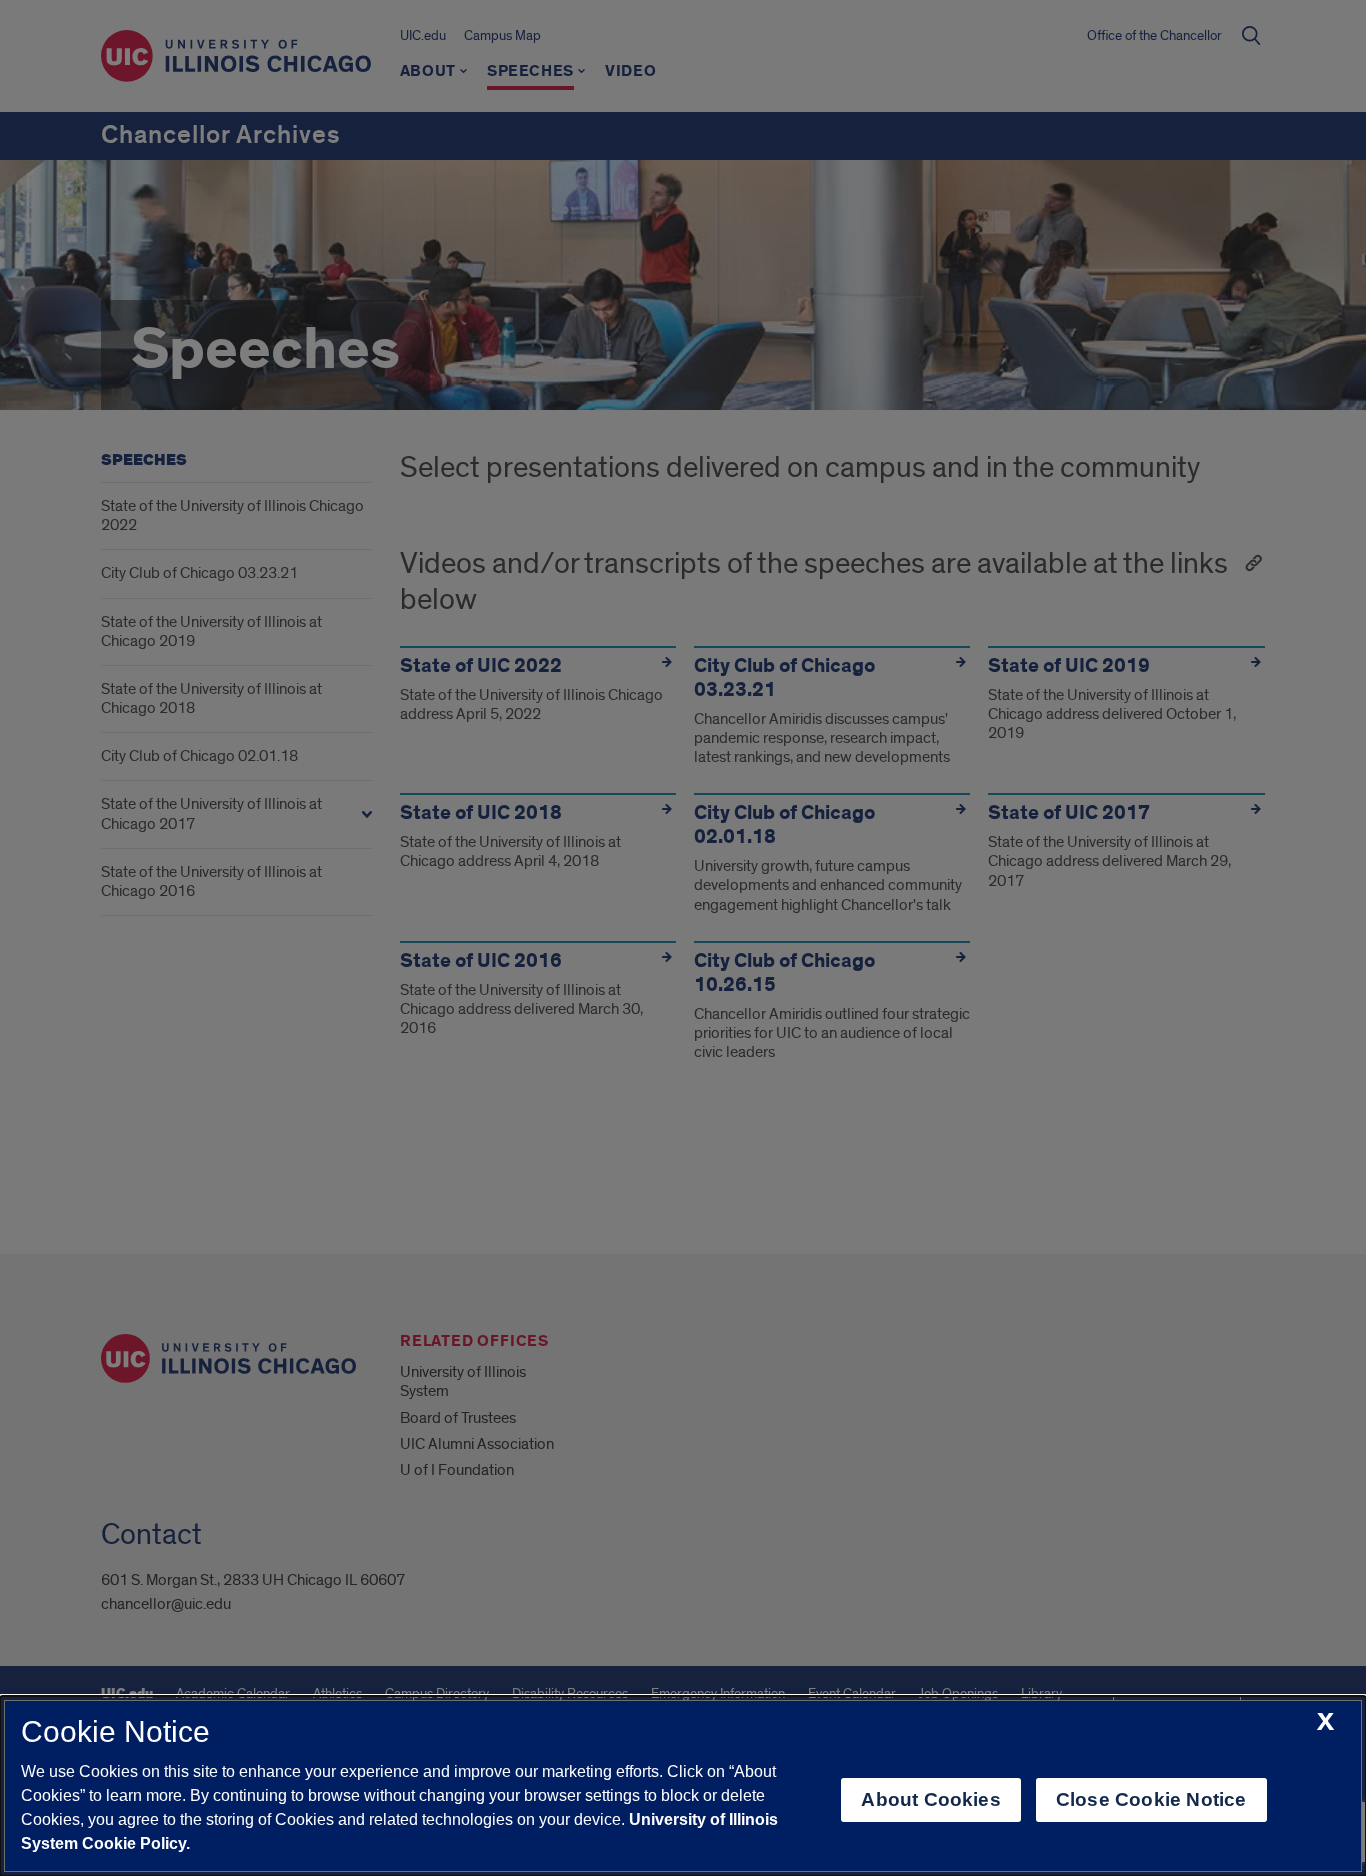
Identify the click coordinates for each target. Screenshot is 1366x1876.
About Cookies (930, 1799)
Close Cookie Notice (1151, 1799)
